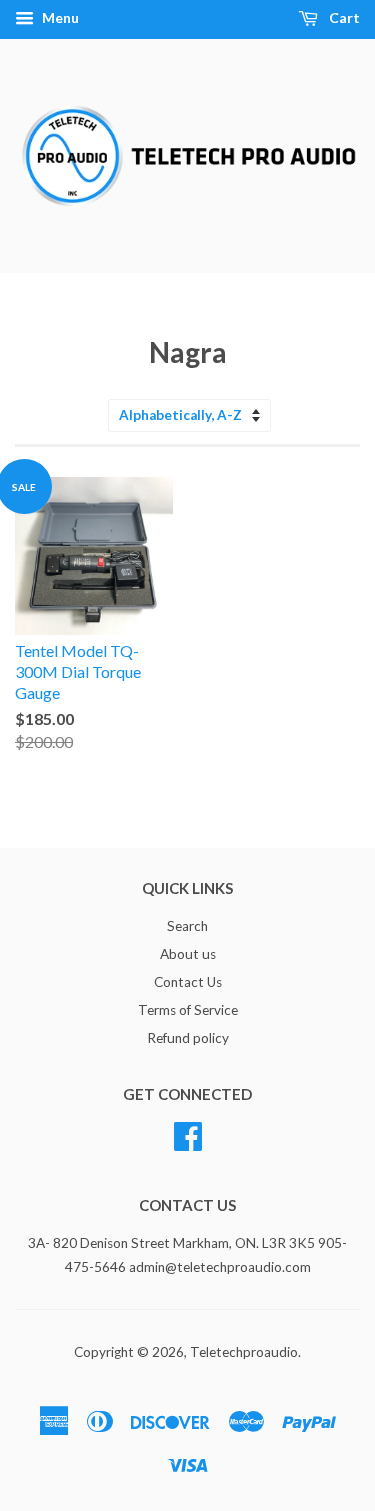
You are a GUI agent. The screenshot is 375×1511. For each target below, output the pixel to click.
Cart (343, 17)
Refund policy (188, 1038)
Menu (59, 17)
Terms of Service (188, 1010)
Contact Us (188, 982)
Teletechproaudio (244, 1352)
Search (187, 926)
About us (188, 954)
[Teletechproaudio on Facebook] (188, 1133)
